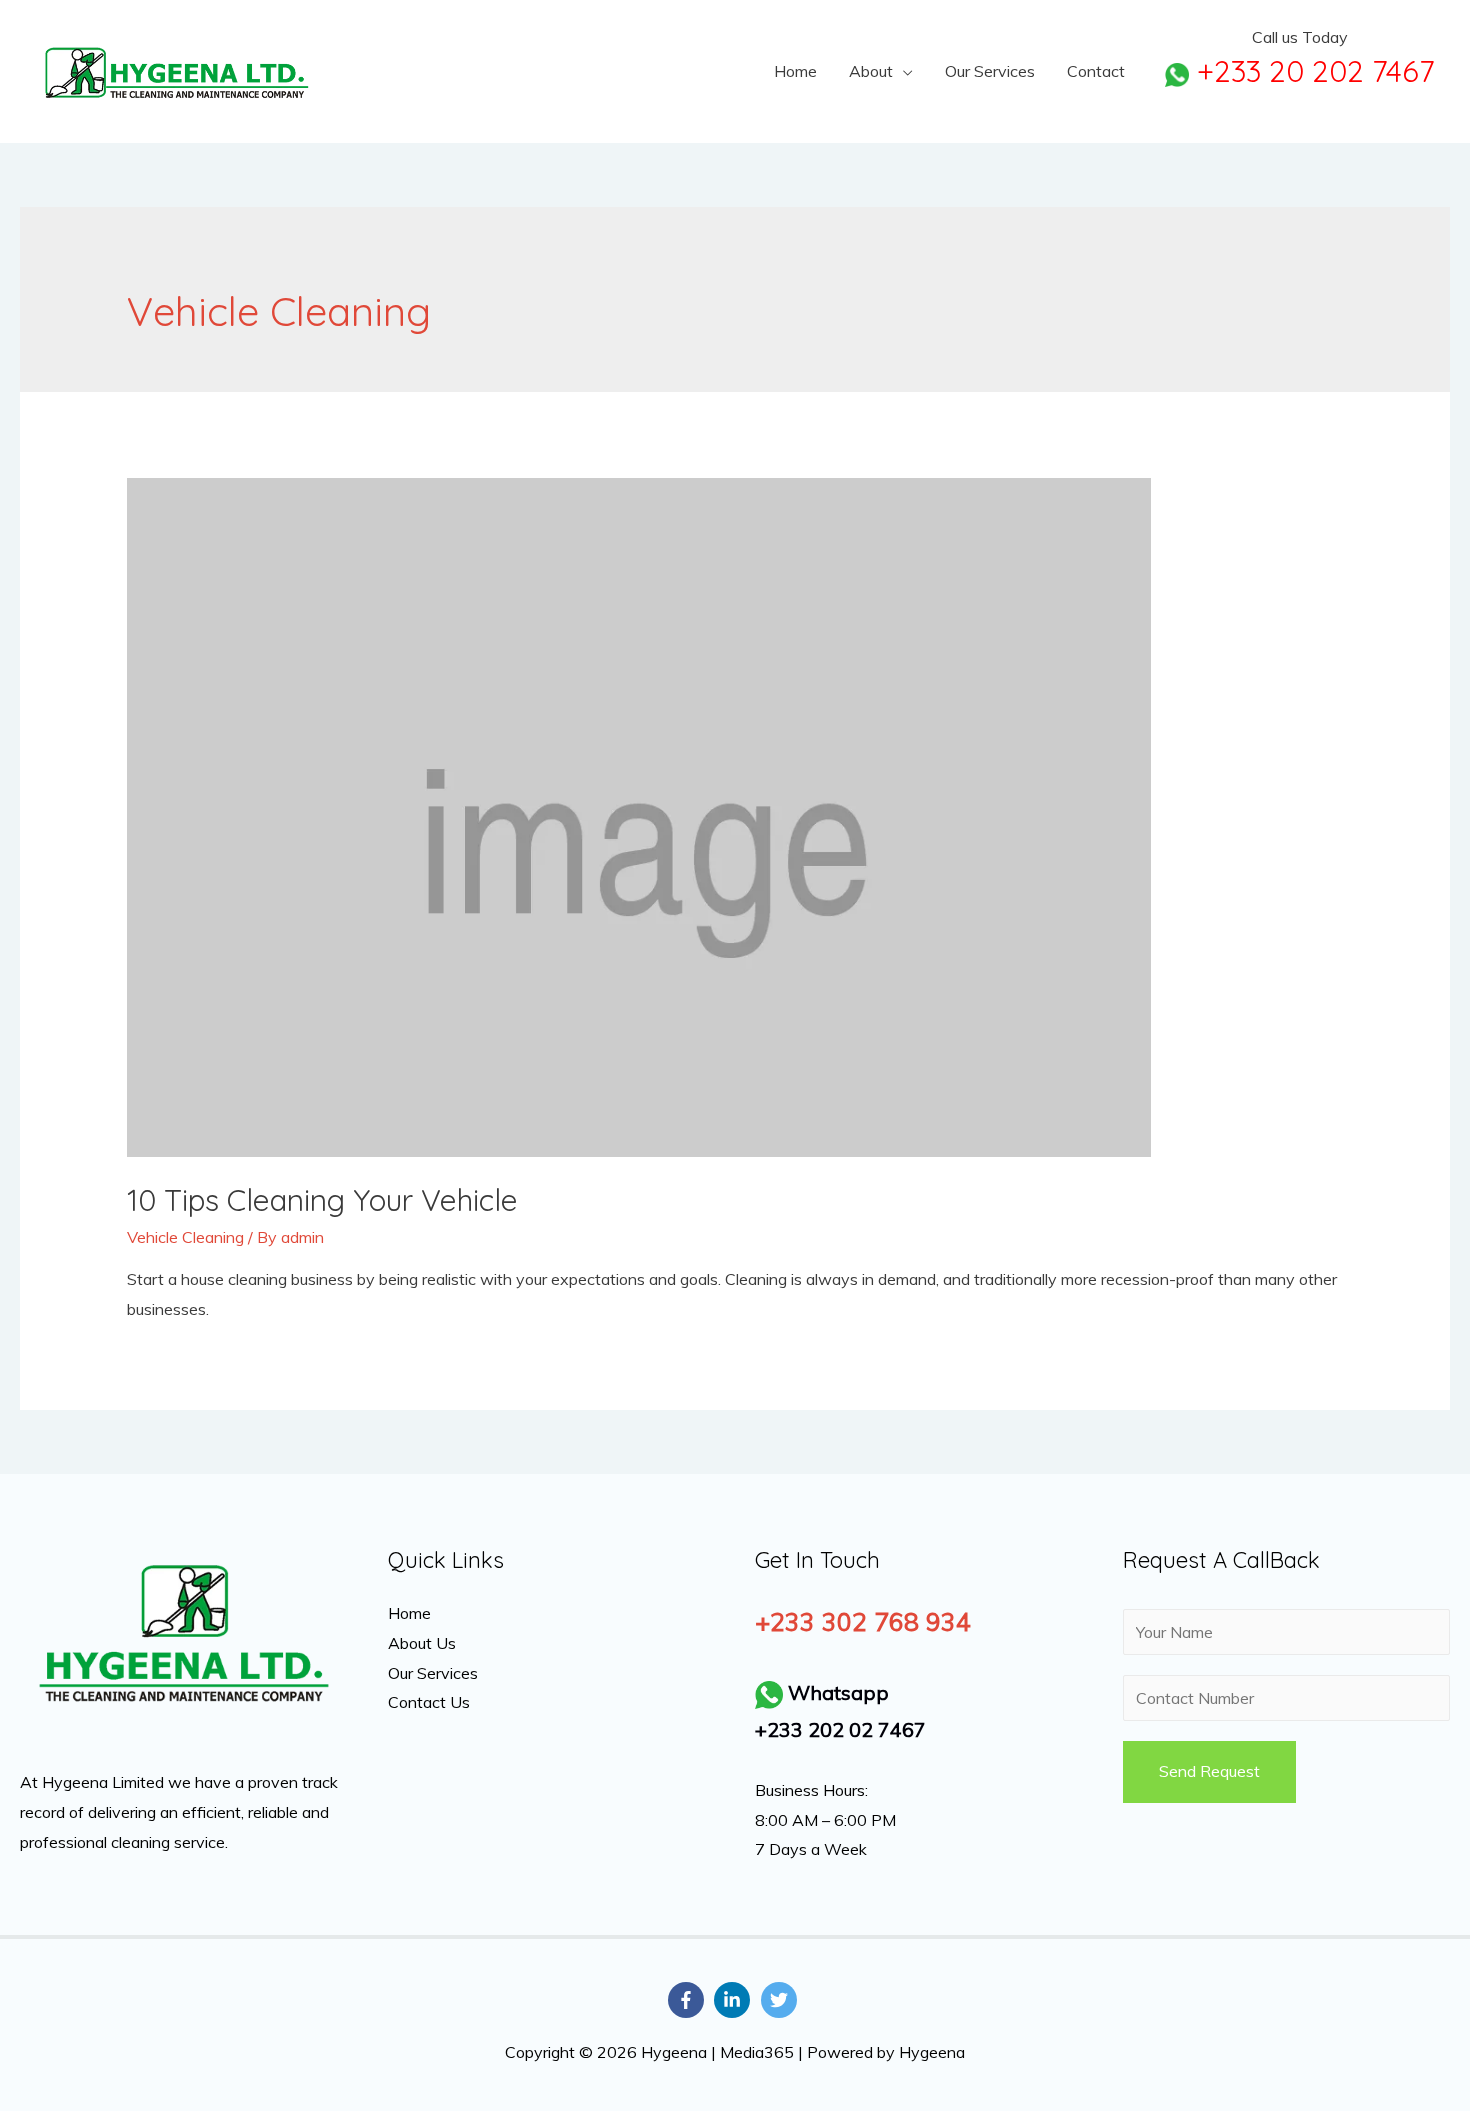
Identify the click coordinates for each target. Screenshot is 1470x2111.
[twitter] (781, 2000)
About (871, 71)
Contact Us (429, 1702)
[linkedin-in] (735, 2000)
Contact (1096, 71)
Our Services (990, 71)
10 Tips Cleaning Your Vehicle (322, 1200)
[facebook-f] (689, 2000)
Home (795, 71)
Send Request (1209, 1771)
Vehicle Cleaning (185, 1237)
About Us (422, 1643)
